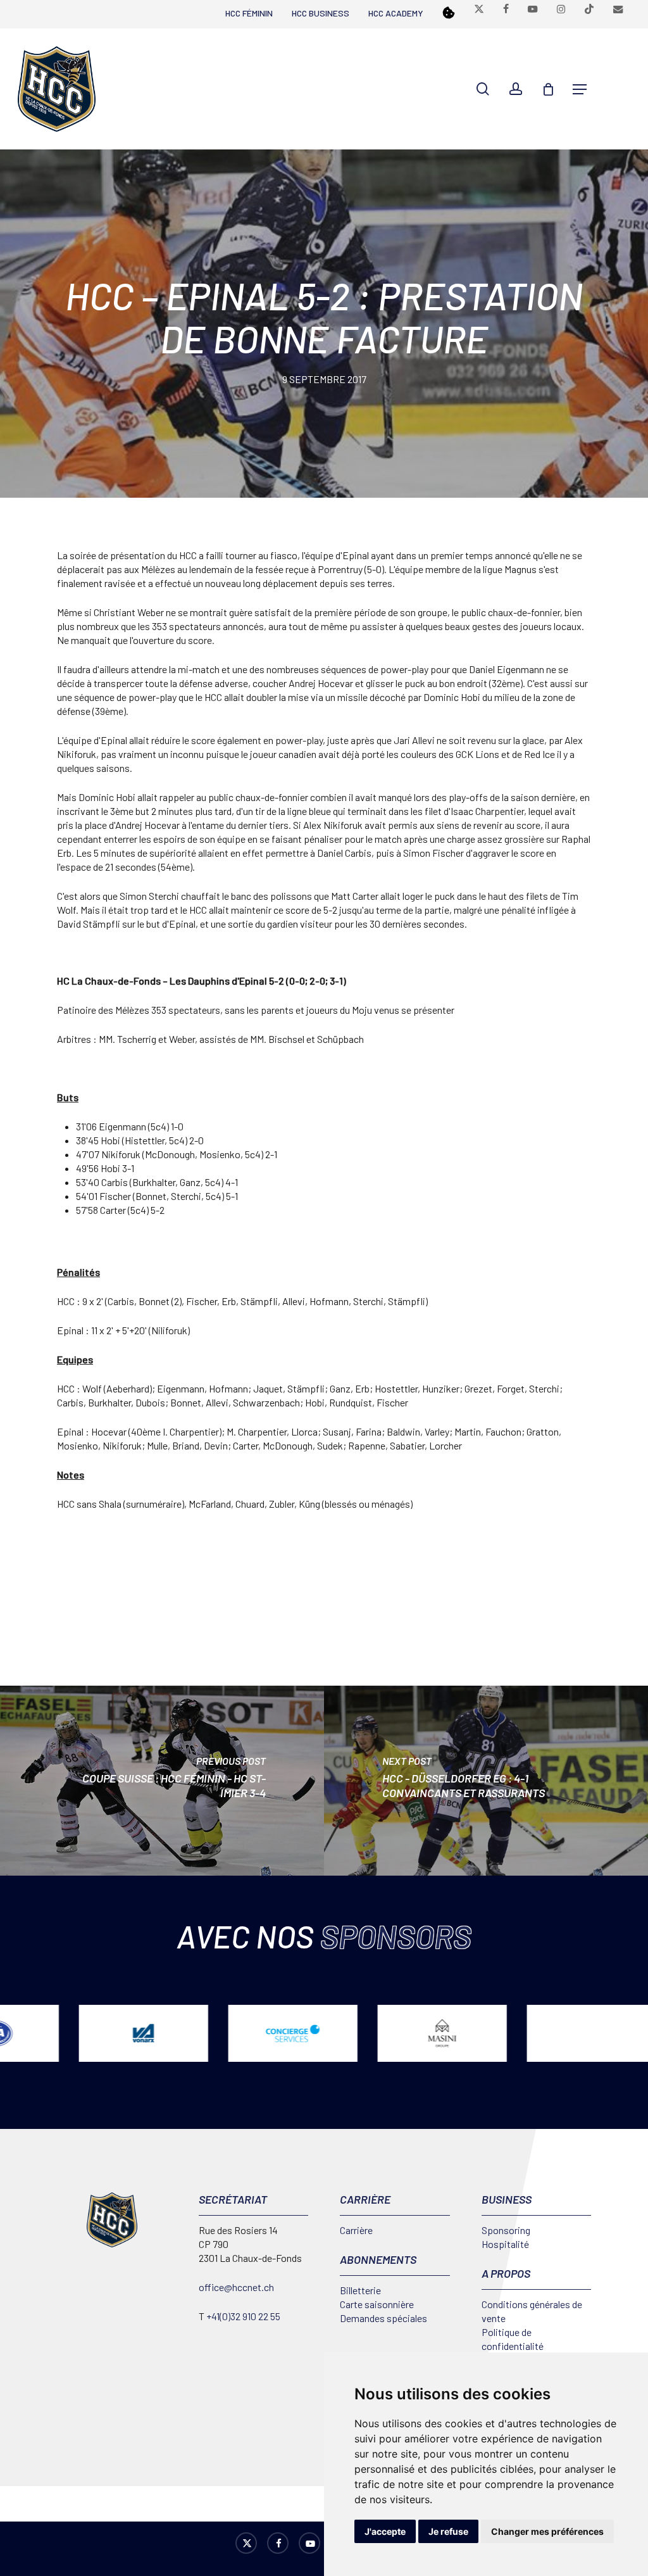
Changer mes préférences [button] (547, 2531)
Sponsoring (506, 2230)
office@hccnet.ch (236, 2287)
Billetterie (360, 2290)
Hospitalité (505, 2244)
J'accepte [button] (385, 2531)
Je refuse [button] (448, 2531)
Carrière (356, 2230)
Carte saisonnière (377, 2304)
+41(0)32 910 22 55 (243, 2316)
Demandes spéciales (383, 2318)
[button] (580, 89)
